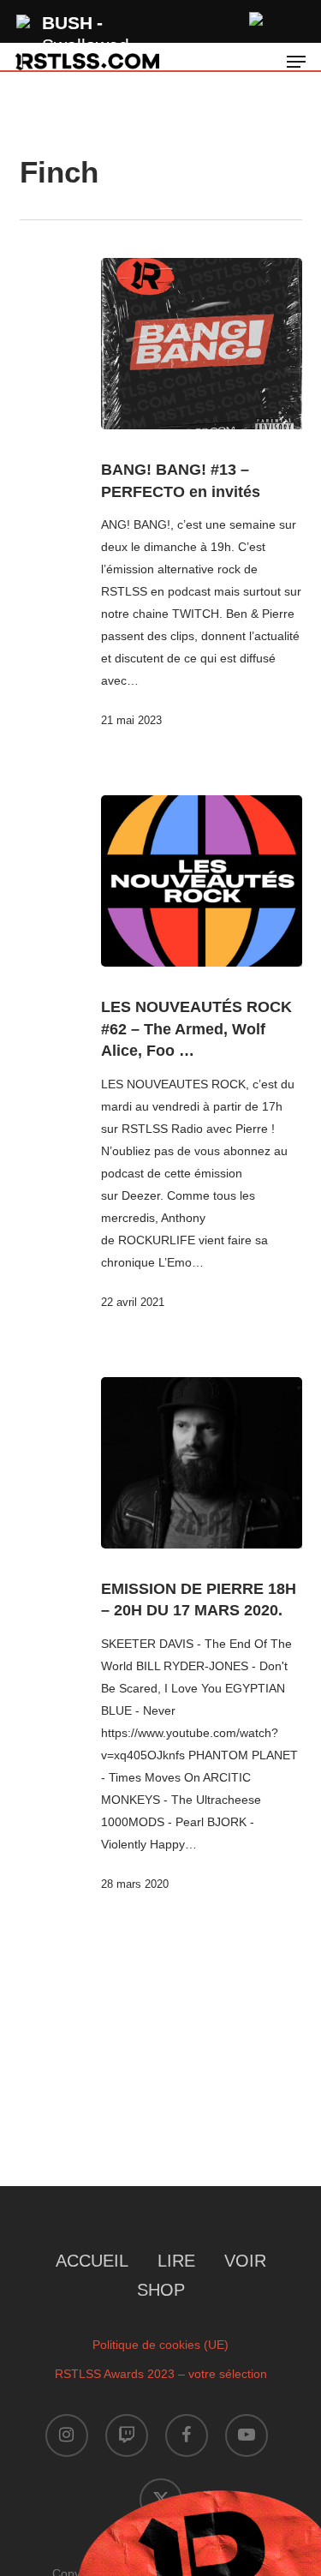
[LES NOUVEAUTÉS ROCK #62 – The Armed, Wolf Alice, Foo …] (202, 881)
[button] (296, 62)
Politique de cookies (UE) (160, 2345)
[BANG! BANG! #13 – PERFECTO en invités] (202, 344)
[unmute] (257, 17)
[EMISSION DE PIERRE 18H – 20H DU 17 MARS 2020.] (202, 1463)
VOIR (245, 2261)
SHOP (161, 2290)
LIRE (176, 2261)
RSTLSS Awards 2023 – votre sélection (161, 2374)
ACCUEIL (92, 2261)
